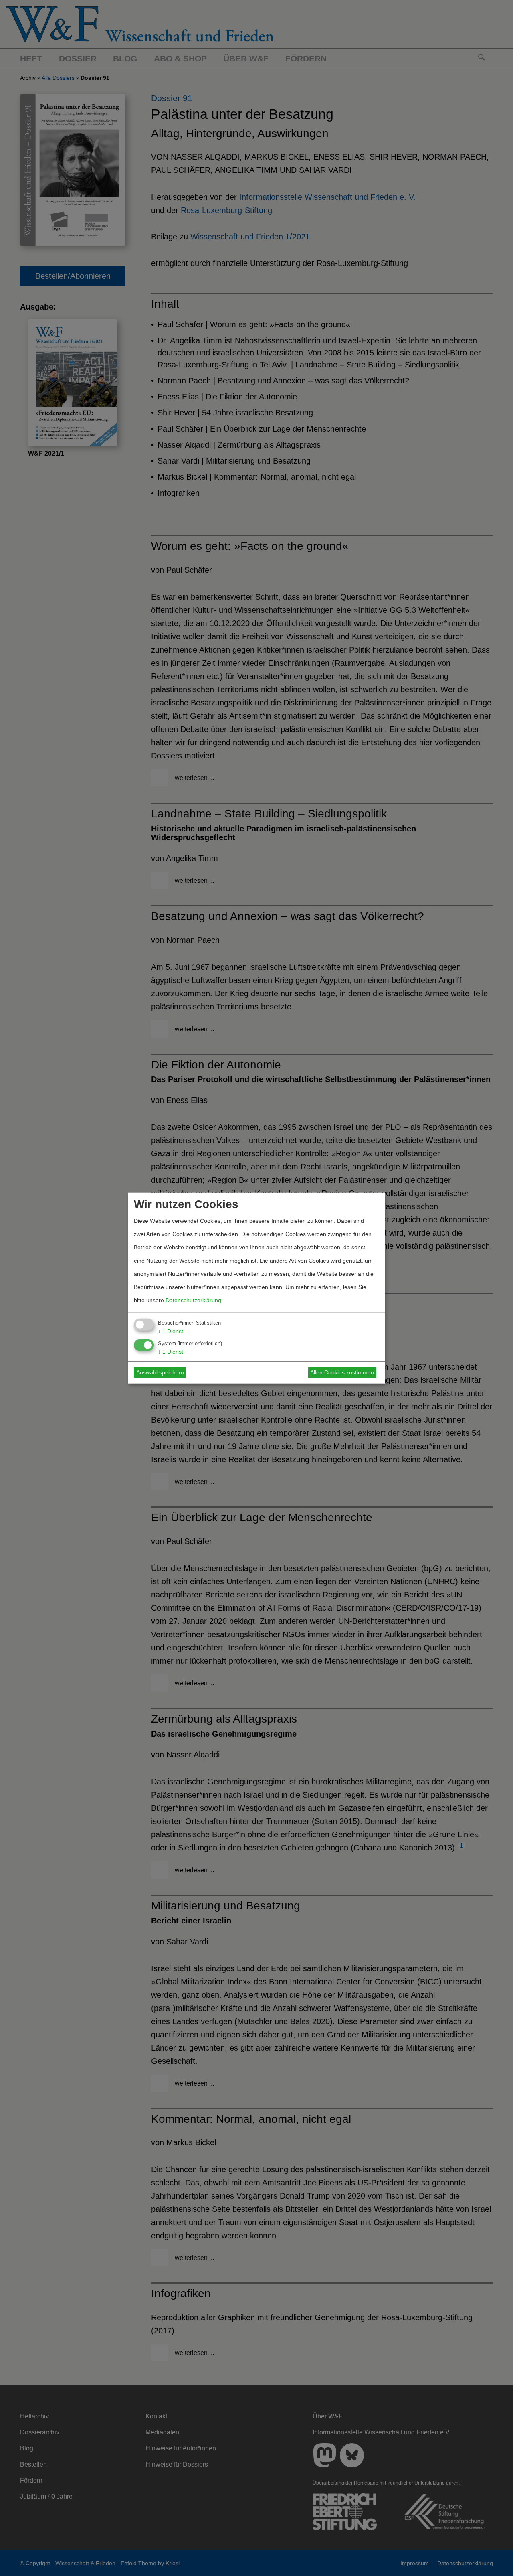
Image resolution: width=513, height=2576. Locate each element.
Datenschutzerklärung (193, 1300)
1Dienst (171, 1331)
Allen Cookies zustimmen (342, 1372)
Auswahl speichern (160, 1372)
